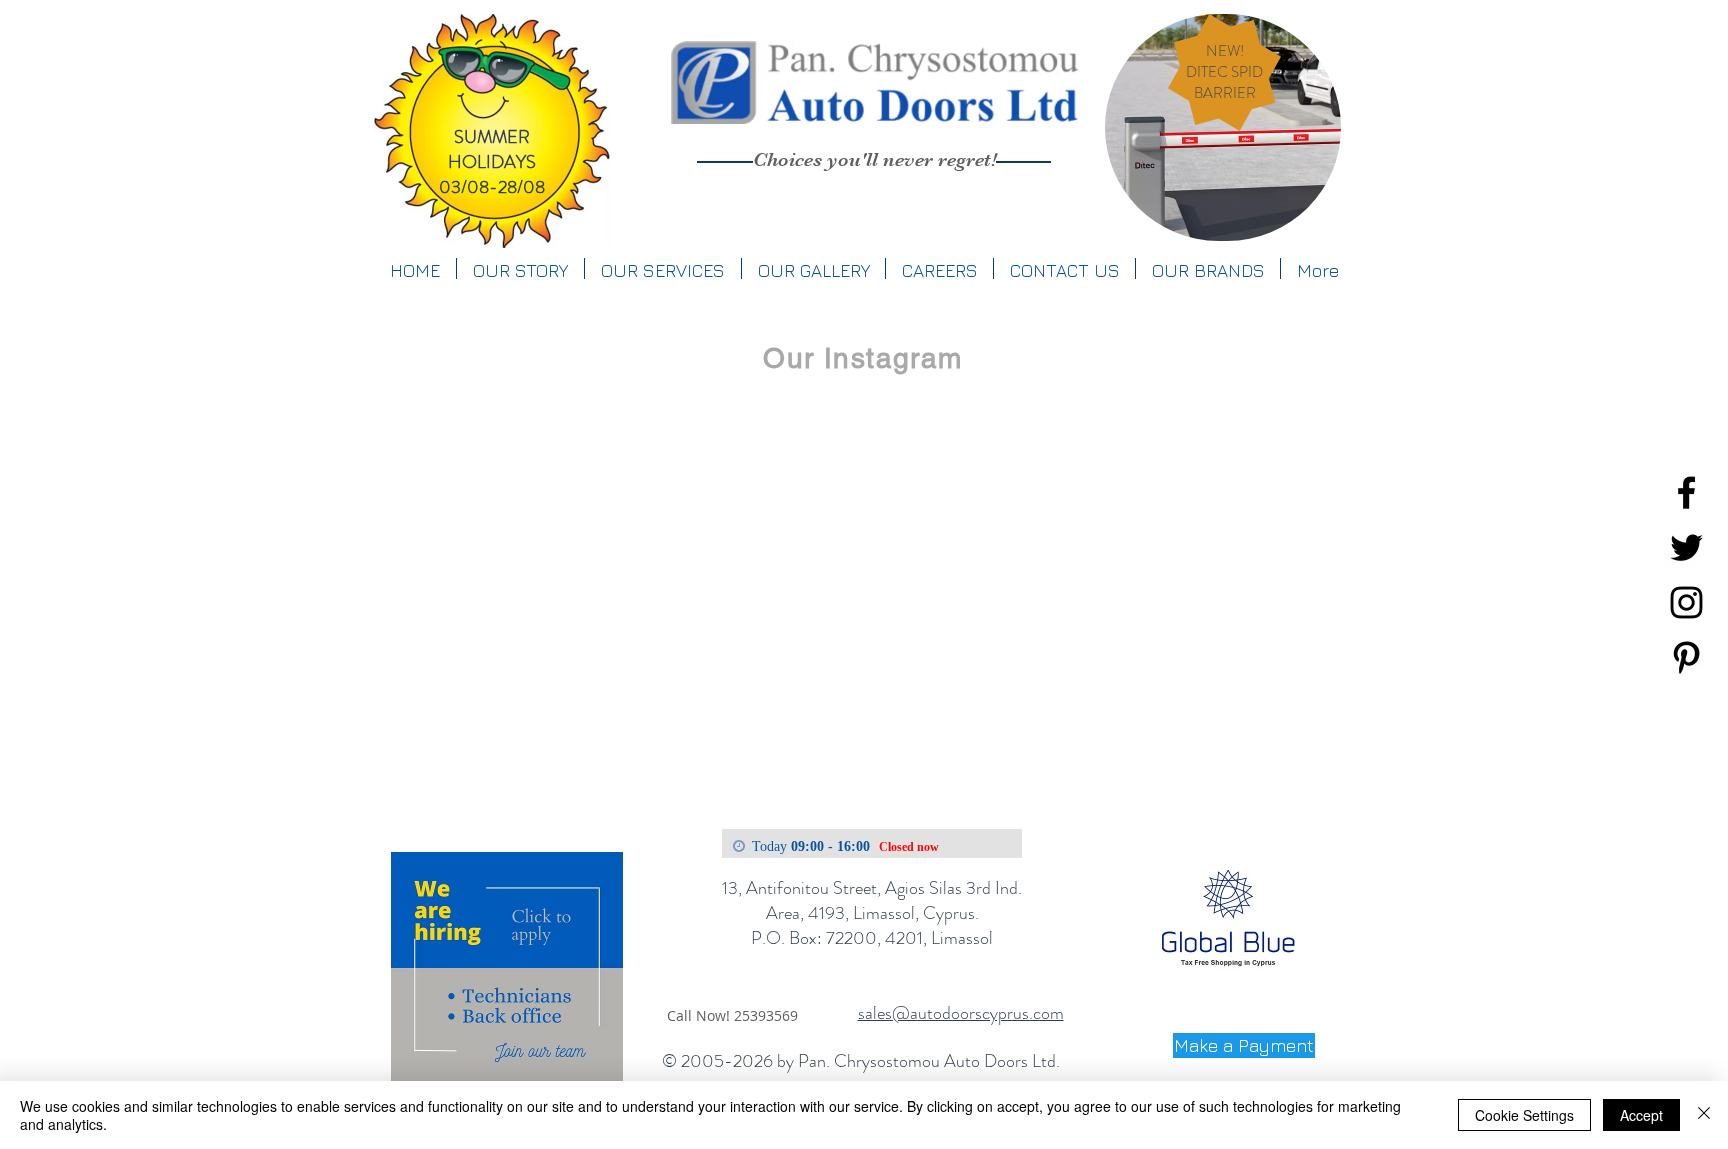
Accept (1641, 1115)
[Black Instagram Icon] (1686, 602)
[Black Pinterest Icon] (1686, 657)
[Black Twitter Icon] (1686, 547)
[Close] (1704, 1115)
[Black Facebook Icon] (1686, 492)
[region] (1223, 127)
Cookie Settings (1524, 1115)
